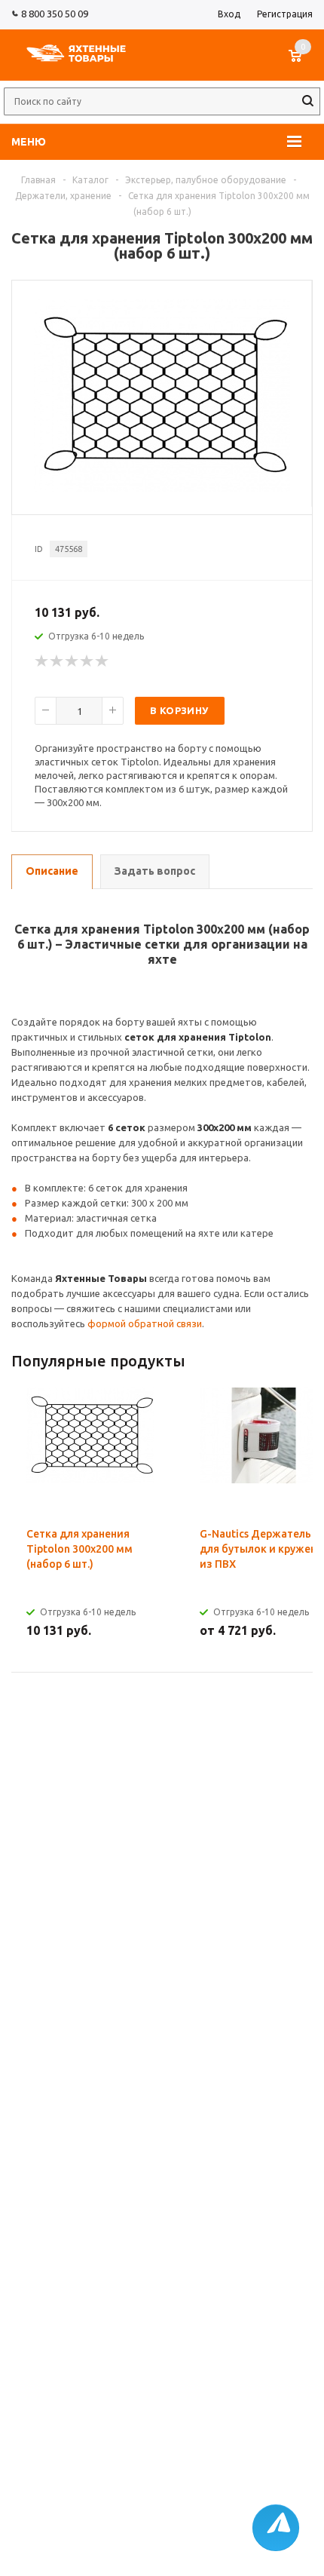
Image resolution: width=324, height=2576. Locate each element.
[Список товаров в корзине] (303, 63)
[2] (57, 661)
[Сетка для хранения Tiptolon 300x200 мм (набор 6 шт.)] (162, 488)
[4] (87, 661)
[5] (102, 661)
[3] (72, 661)
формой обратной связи (145, 1323)
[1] (42, 661)
